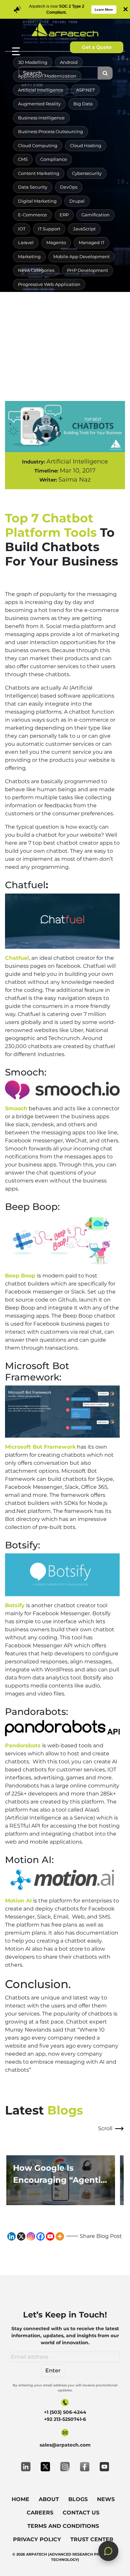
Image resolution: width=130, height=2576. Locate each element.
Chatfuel (17, 958)
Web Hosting (86, 353)
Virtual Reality (33, 340)
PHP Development (87, 270)
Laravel (26, 242)
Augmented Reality (39, 104)
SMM (23, 312)
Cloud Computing (38, 145)
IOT (22, 229)
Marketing (29, 256)
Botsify (15, 1605)
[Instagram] (31, 2236)
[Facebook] (40, 2236)
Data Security (33, 187)
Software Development (66, 312)
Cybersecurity (87, 173)
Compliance (54, 159)
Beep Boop (21, 1276)
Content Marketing (39, 173)
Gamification (95, 215)
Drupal (77, 201)
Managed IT (91, 242)
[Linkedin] (11, 2236)
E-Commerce (32, 215)
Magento (56, 242)
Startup (82, 326)
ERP (64, 215)
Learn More (104, 10)
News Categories (36, 270)
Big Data (83, 104)
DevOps (69, 187)
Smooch (16, 1108)
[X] (21, 2236)
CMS (23, 159)
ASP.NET (85, 90)
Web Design (75, 340)
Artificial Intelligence (41, 90)
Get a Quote (97, 47)
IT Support (49, 229)
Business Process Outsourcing (50, 131)
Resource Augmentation (45, 298)
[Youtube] (50, 2236)
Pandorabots (23, 1745)
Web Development (39, 353)
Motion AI (18, 1901)
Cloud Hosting (86, 145)
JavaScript (84, 229)
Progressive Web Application (49, 284)
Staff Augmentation (39, 326)
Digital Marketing (37, 201)
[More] (60, 2236)
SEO (89, 298)
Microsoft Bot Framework (40, 1447)
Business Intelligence (41, 118)
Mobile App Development (81, 256)
